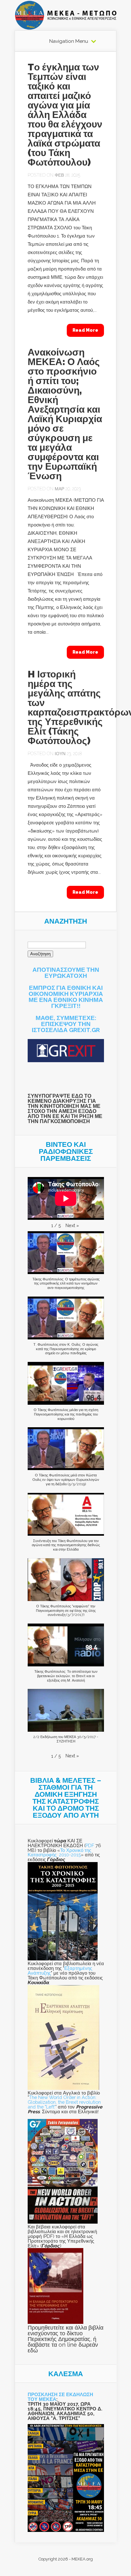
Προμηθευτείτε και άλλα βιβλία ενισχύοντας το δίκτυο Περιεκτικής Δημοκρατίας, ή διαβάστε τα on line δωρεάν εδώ (65, 2339)
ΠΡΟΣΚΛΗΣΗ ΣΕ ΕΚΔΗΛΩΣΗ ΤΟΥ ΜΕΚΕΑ (60, 2397)
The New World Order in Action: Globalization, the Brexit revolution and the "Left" (64, 2102)
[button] (72, 1226)
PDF (90, 1845)
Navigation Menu (69, 41)
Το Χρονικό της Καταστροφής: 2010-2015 (59, 1853)
